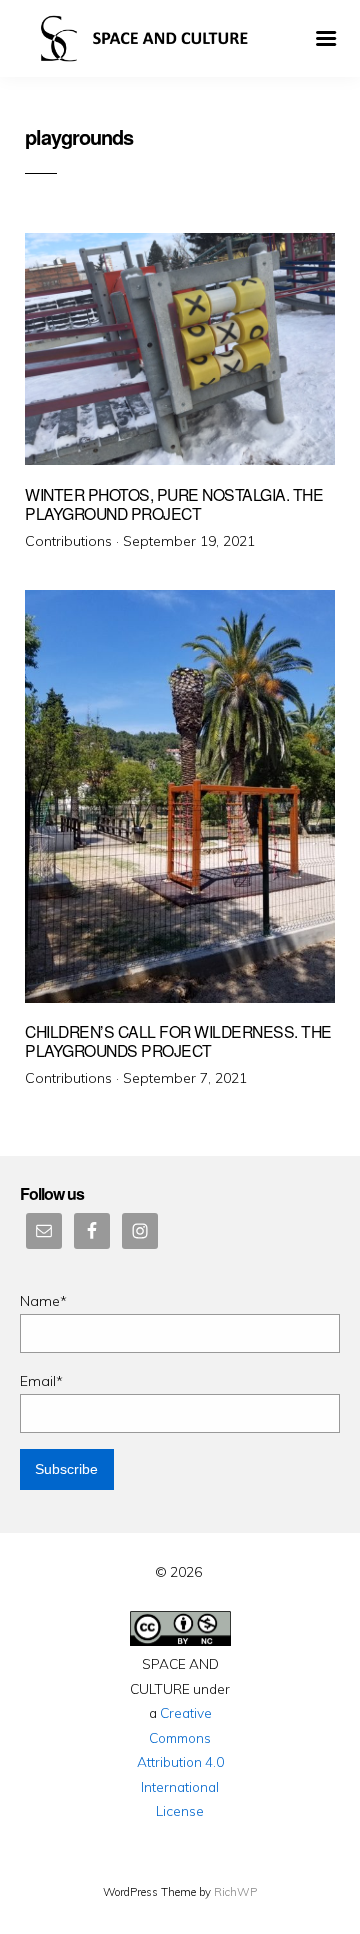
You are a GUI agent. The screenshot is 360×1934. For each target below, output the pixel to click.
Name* (43, 1301)
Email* (41, 1381)
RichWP (235, 1892)
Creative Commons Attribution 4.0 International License (180, 1761)
